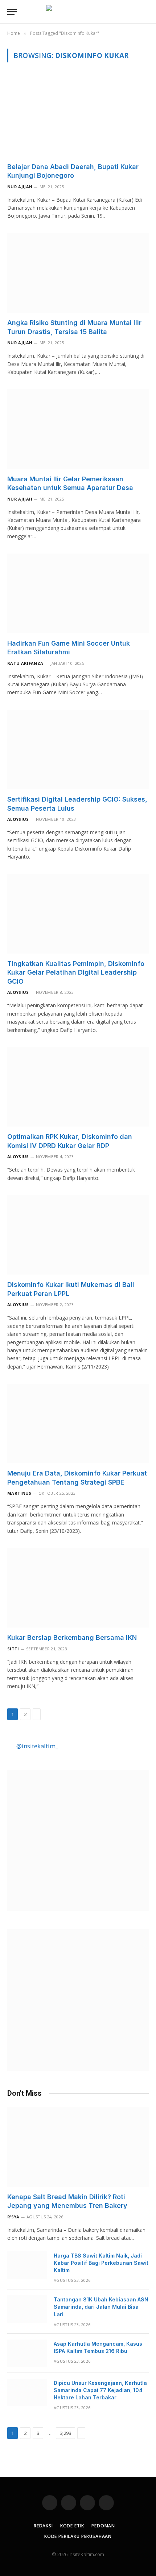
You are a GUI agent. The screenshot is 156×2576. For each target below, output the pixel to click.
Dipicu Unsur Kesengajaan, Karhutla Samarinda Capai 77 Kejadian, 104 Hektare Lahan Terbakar (100, 2390)
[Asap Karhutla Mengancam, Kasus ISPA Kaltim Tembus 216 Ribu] (27, 2353)
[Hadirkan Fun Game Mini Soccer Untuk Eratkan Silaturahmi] (78, 593)
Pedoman (103, 2526)
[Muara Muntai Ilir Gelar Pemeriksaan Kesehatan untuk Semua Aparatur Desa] (78, 429)
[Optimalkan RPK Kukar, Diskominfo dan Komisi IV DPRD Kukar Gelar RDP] (78, 1087)
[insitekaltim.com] (78, 12)
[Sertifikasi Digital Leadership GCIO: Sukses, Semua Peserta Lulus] (78, 750)
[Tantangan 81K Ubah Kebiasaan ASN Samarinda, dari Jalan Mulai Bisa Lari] (27, 2309)
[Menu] (12, 12)
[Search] (148, 12)
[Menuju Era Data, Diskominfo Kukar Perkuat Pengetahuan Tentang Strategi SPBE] (78, 1423)
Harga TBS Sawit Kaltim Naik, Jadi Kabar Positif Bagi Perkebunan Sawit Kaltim (101, 2263)
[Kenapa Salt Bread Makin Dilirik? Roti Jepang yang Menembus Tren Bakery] (78, 2147)
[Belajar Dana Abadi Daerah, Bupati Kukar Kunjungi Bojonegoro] (78, 117)
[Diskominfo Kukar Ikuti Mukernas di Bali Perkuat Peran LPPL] (78, 1235)
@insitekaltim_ (37, 1746)
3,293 (65, 2433)
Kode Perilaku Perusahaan (78, 2536)
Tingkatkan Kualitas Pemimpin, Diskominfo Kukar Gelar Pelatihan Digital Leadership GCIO (76, 972)
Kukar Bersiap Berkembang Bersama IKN (72, 1637)
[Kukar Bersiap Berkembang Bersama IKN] (78, 1588)
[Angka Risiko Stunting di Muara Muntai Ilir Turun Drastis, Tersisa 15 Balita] (78, 273)
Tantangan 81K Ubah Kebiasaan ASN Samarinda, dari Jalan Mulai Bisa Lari (101, 2307)
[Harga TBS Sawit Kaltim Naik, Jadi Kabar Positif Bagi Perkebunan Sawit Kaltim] (27, 2265)
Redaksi (43, 2526)
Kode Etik (72, 2526)
